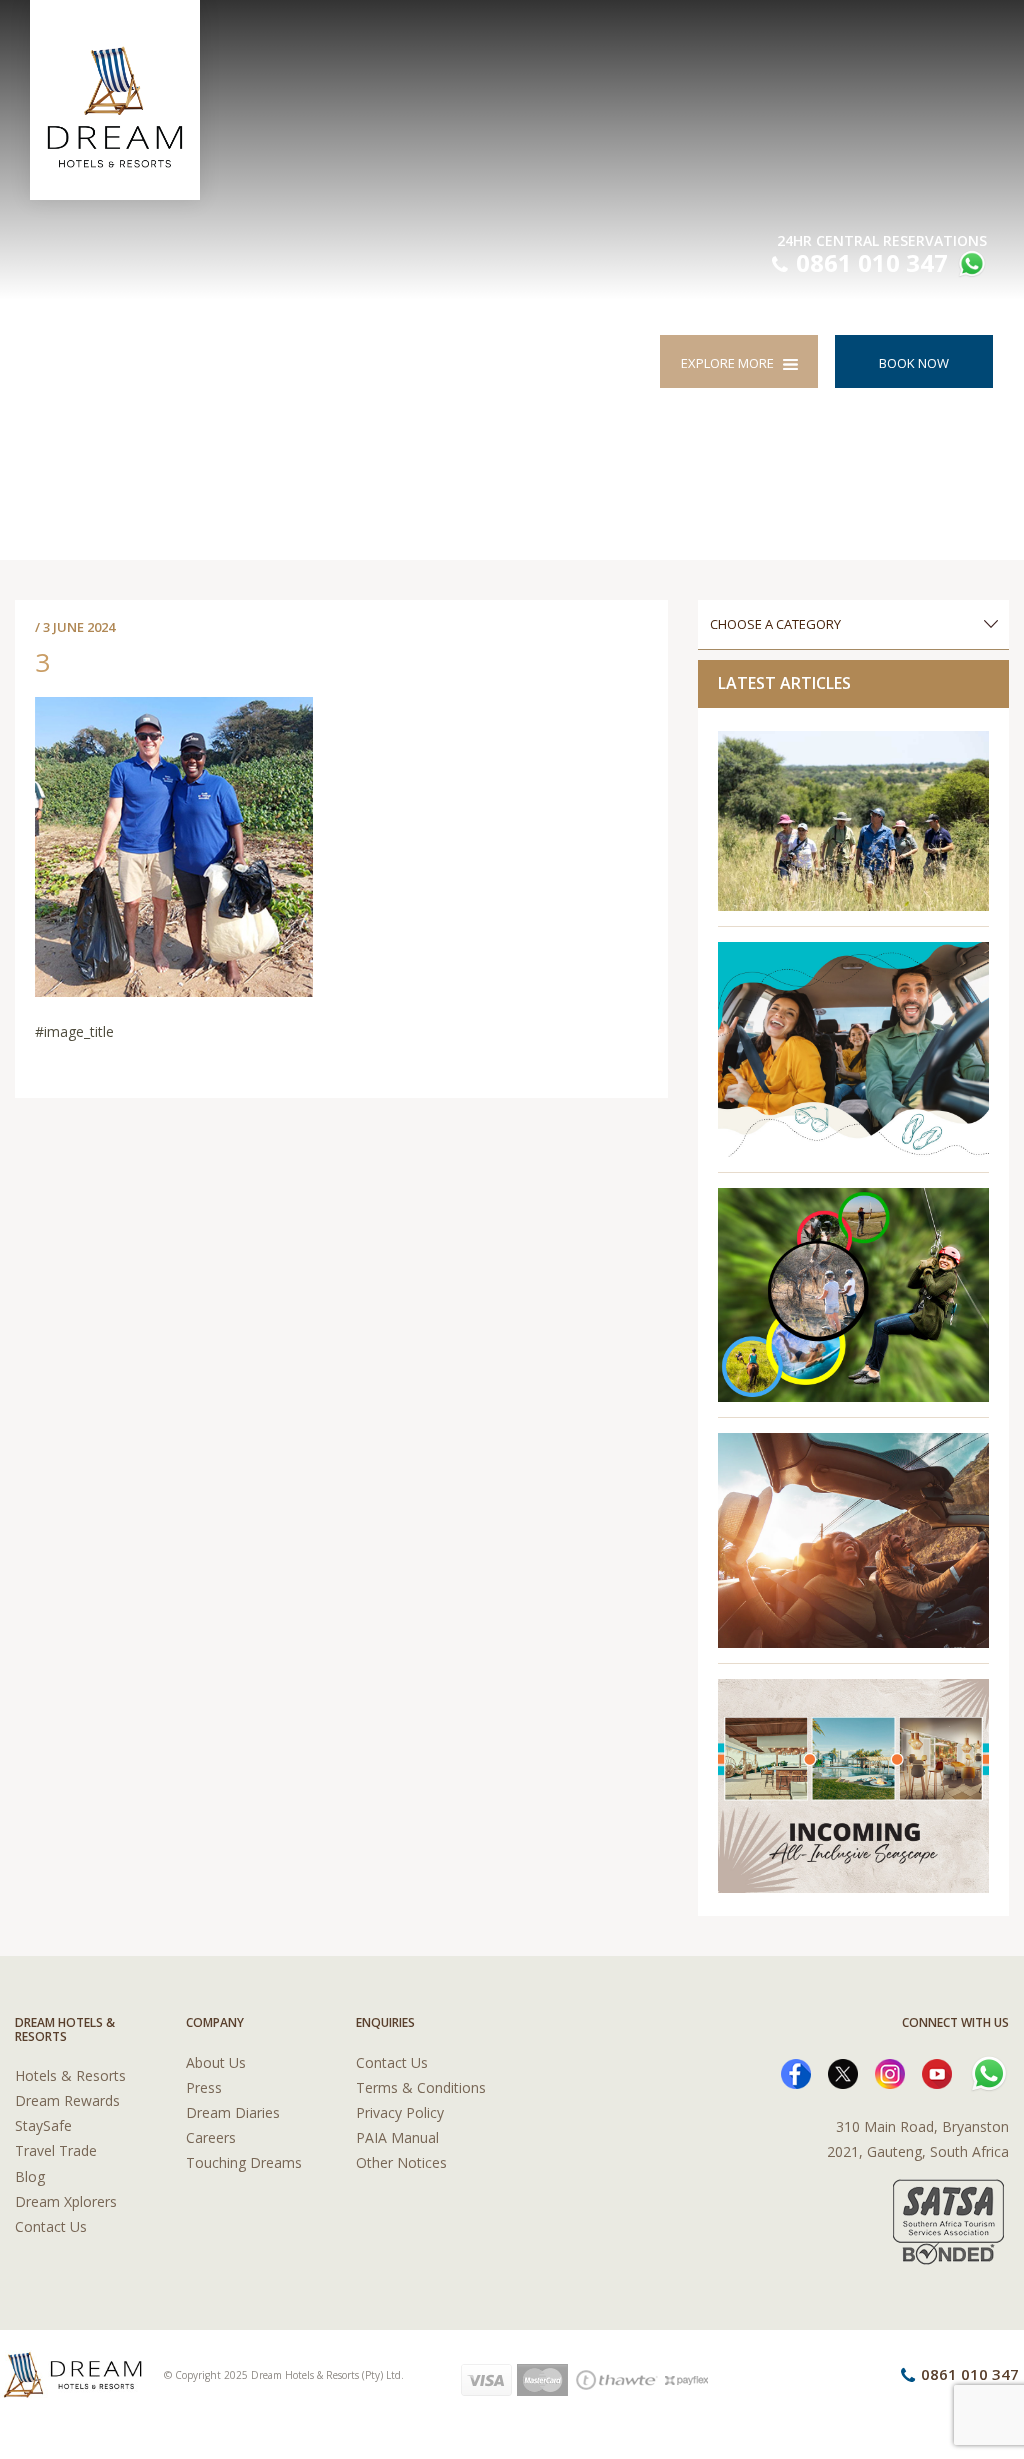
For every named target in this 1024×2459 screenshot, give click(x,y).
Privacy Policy (400, 2112)
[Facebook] (796, 2071)
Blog (30, 2176)
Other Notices (401, 2162)
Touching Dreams (244, 2162)
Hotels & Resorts (70, 2075)
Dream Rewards (67, 2100)
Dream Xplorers (66, 2201)
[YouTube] (937, 2071)
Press (204, 2087)
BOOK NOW (914, 363)
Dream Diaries (233, 2112)
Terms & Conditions (421, 2087)
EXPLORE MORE (732, 363)
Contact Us (51, 2226)
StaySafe (43, 2125)
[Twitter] (843, 2071)
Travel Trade (56, 2150)
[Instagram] (890, 2071)
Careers (211, 2137)
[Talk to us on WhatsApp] (969, 266)
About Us (216, 2062)
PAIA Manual (397, 2137)
